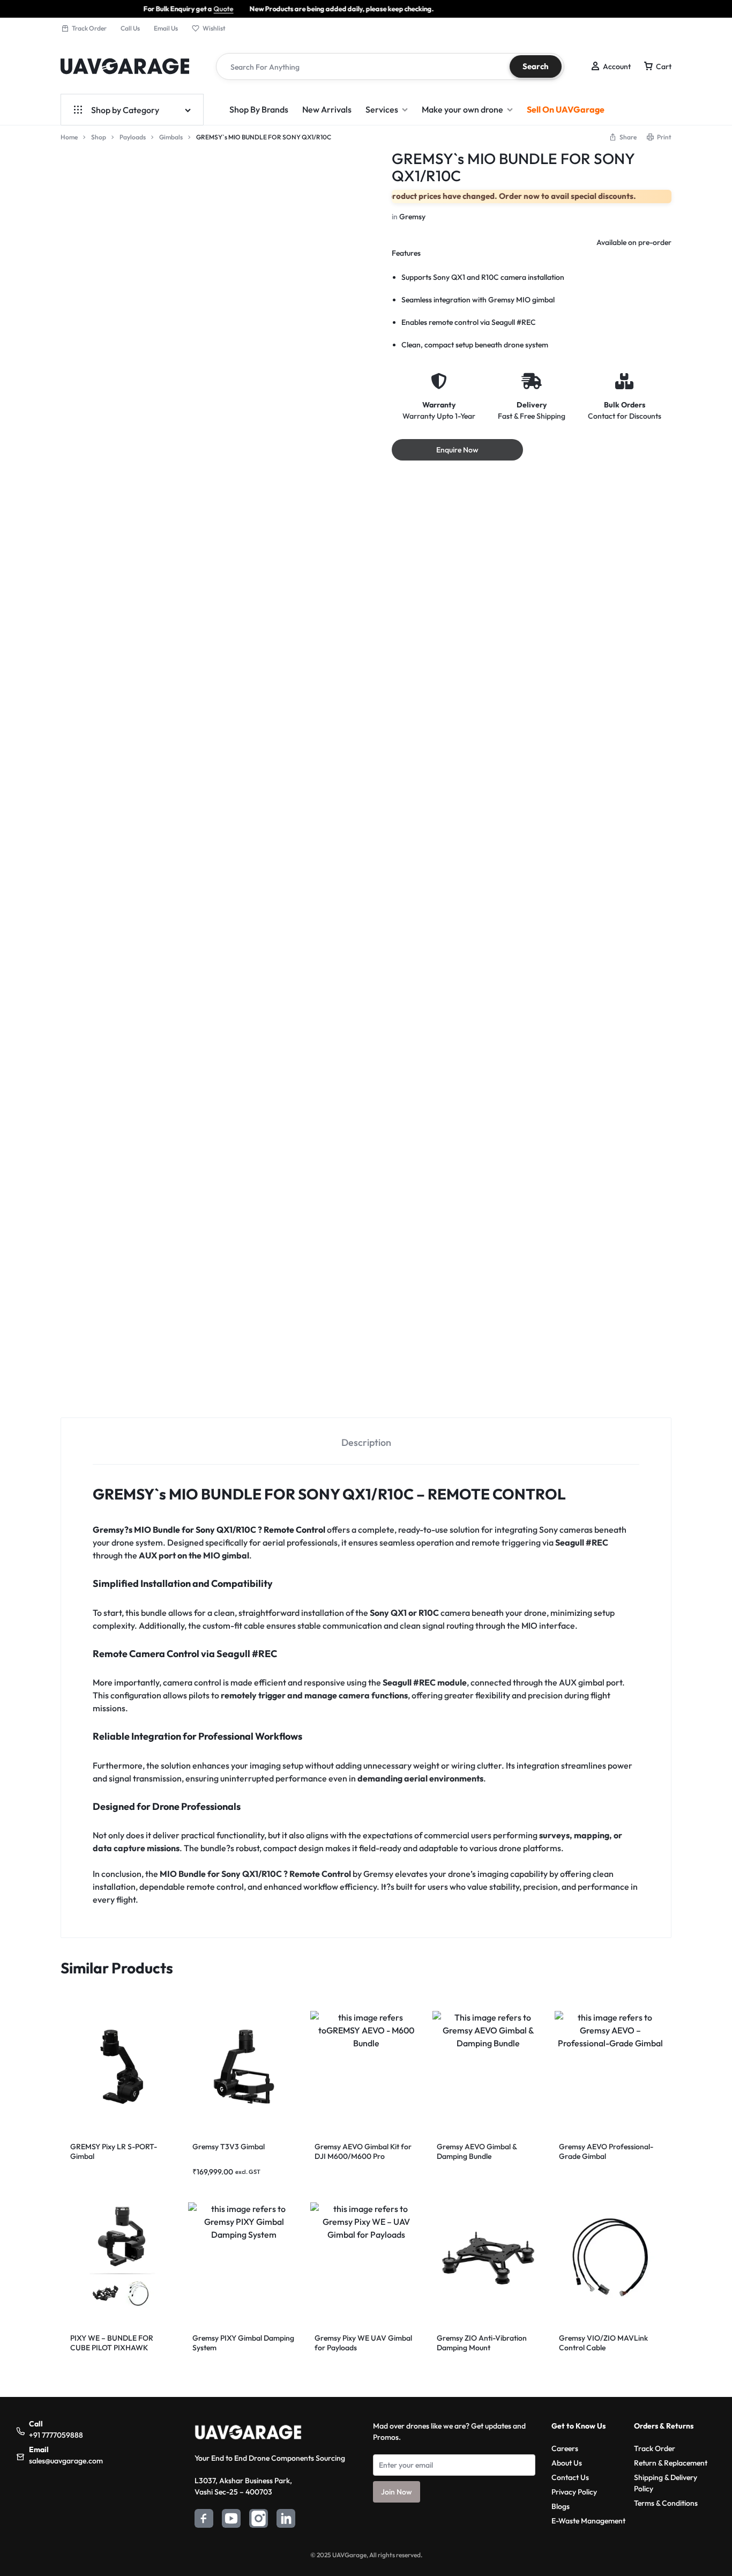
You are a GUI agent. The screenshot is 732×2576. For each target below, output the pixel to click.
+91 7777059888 (56, 2550)
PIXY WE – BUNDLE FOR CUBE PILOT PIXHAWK (112, 2458)
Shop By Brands (259, 109)
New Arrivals (327, 109)
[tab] (366, 1557)
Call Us (130, 28)
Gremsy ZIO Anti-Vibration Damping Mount (482, 2458)
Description (366, 1558)
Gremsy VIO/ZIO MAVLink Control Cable (603, 2458)
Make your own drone (462, 109)
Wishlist (214, 28)
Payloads (133, 137)
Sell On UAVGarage (566, 109)
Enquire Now (457, 450)
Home (69, 137)
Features (406, 253)
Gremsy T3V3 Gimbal (229, 2262)
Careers (565, 2564)
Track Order (89, 28)
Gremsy (412, 217)
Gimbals (171, 137)
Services (382, 109)
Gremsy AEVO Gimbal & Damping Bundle (477, 2267)
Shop (99, 137)
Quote (89, 9)
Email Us (166, 28)
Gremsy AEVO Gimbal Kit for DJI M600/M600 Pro (363, 2267)
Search (536, 66)
